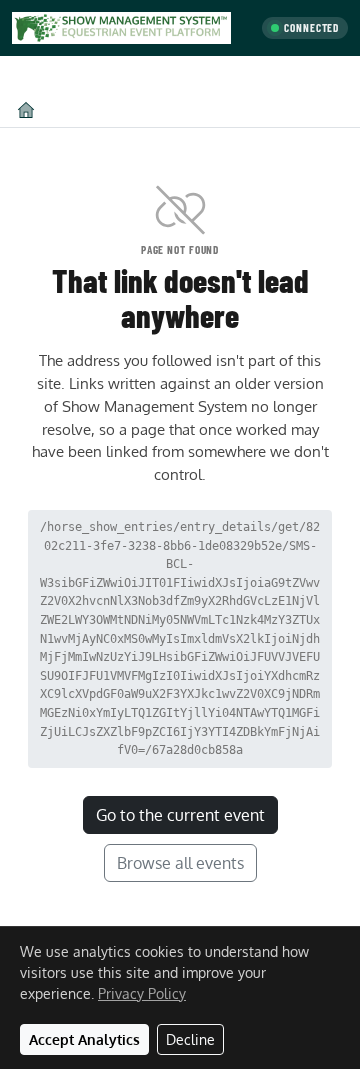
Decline (190, 1039)
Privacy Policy (142, 993)
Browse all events (180, 863)
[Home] (26, 109)
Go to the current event (180, 815)
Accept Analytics (84, 1039)
